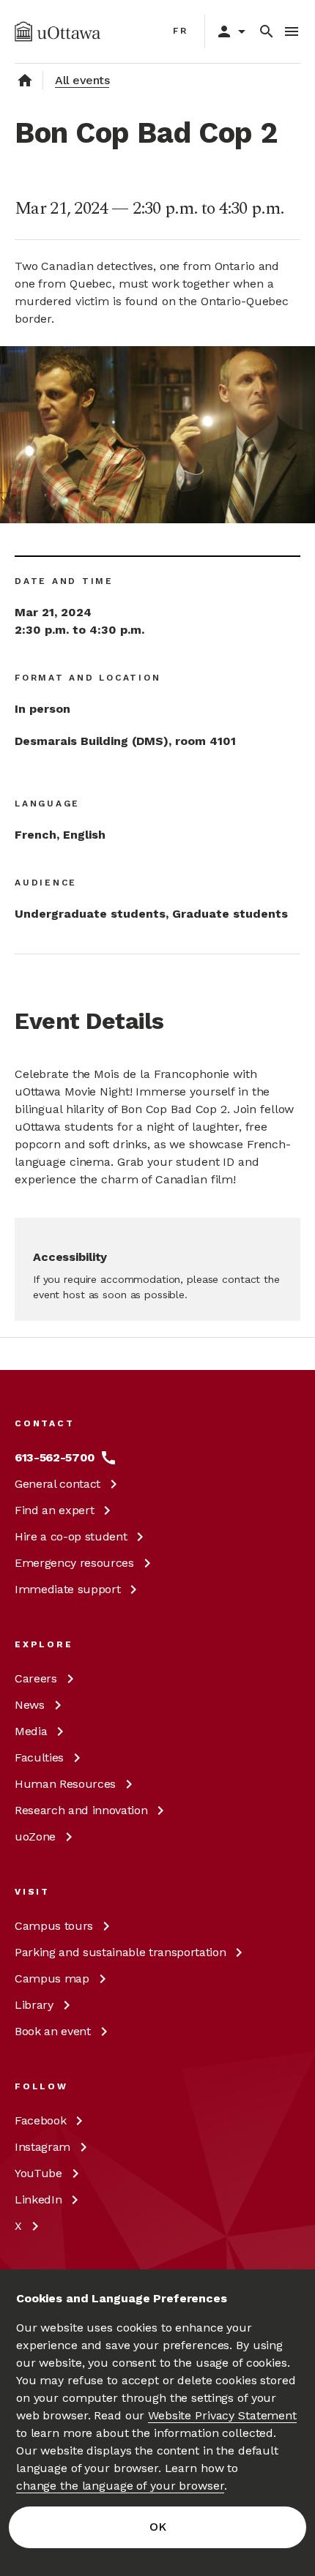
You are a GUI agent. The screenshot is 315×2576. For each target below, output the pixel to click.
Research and (81, 1810)
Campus (54, 1926)
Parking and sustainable (120, 1952)
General (58, 1484)
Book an (53, 2031)
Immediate (67, 1589)
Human (65, 1784)
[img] (58, 31)
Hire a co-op (71, 1536)
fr (181, 31)
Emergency (74, 1563)
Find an (54, 1510)
